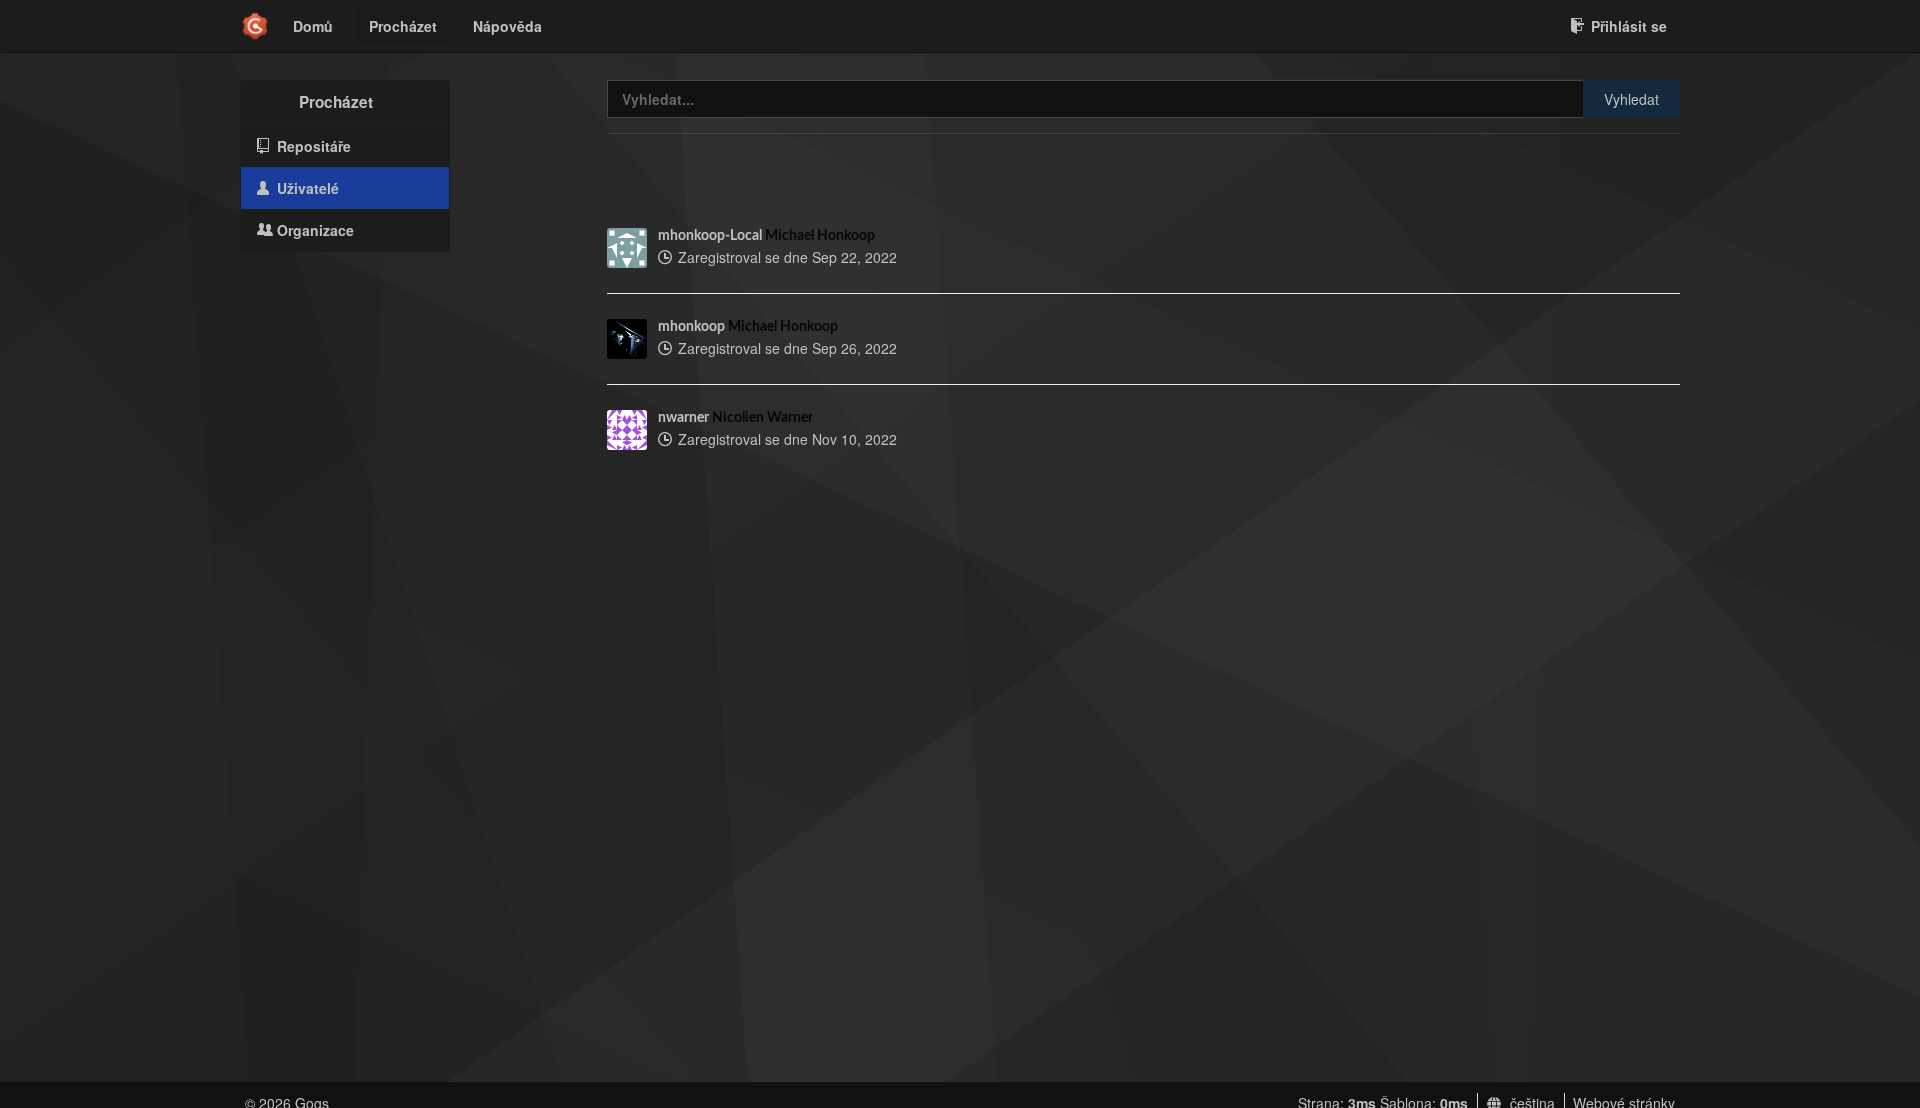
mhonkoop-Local (710, 236)
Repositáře (312, 146)
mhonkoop (691, 327)
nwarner (683, 418)
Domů (313, 26)
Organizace (313, 230)
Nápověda (507, 26)
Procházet (403, 26)
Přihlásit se (1629, 26)
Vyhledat (1631, 99)
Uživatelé (306, 188)
